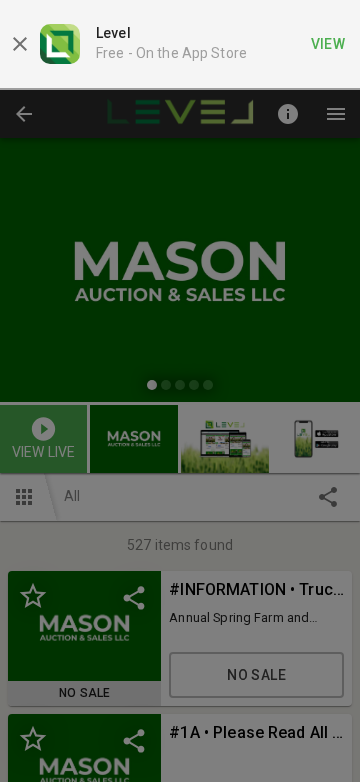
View (328, 44)
